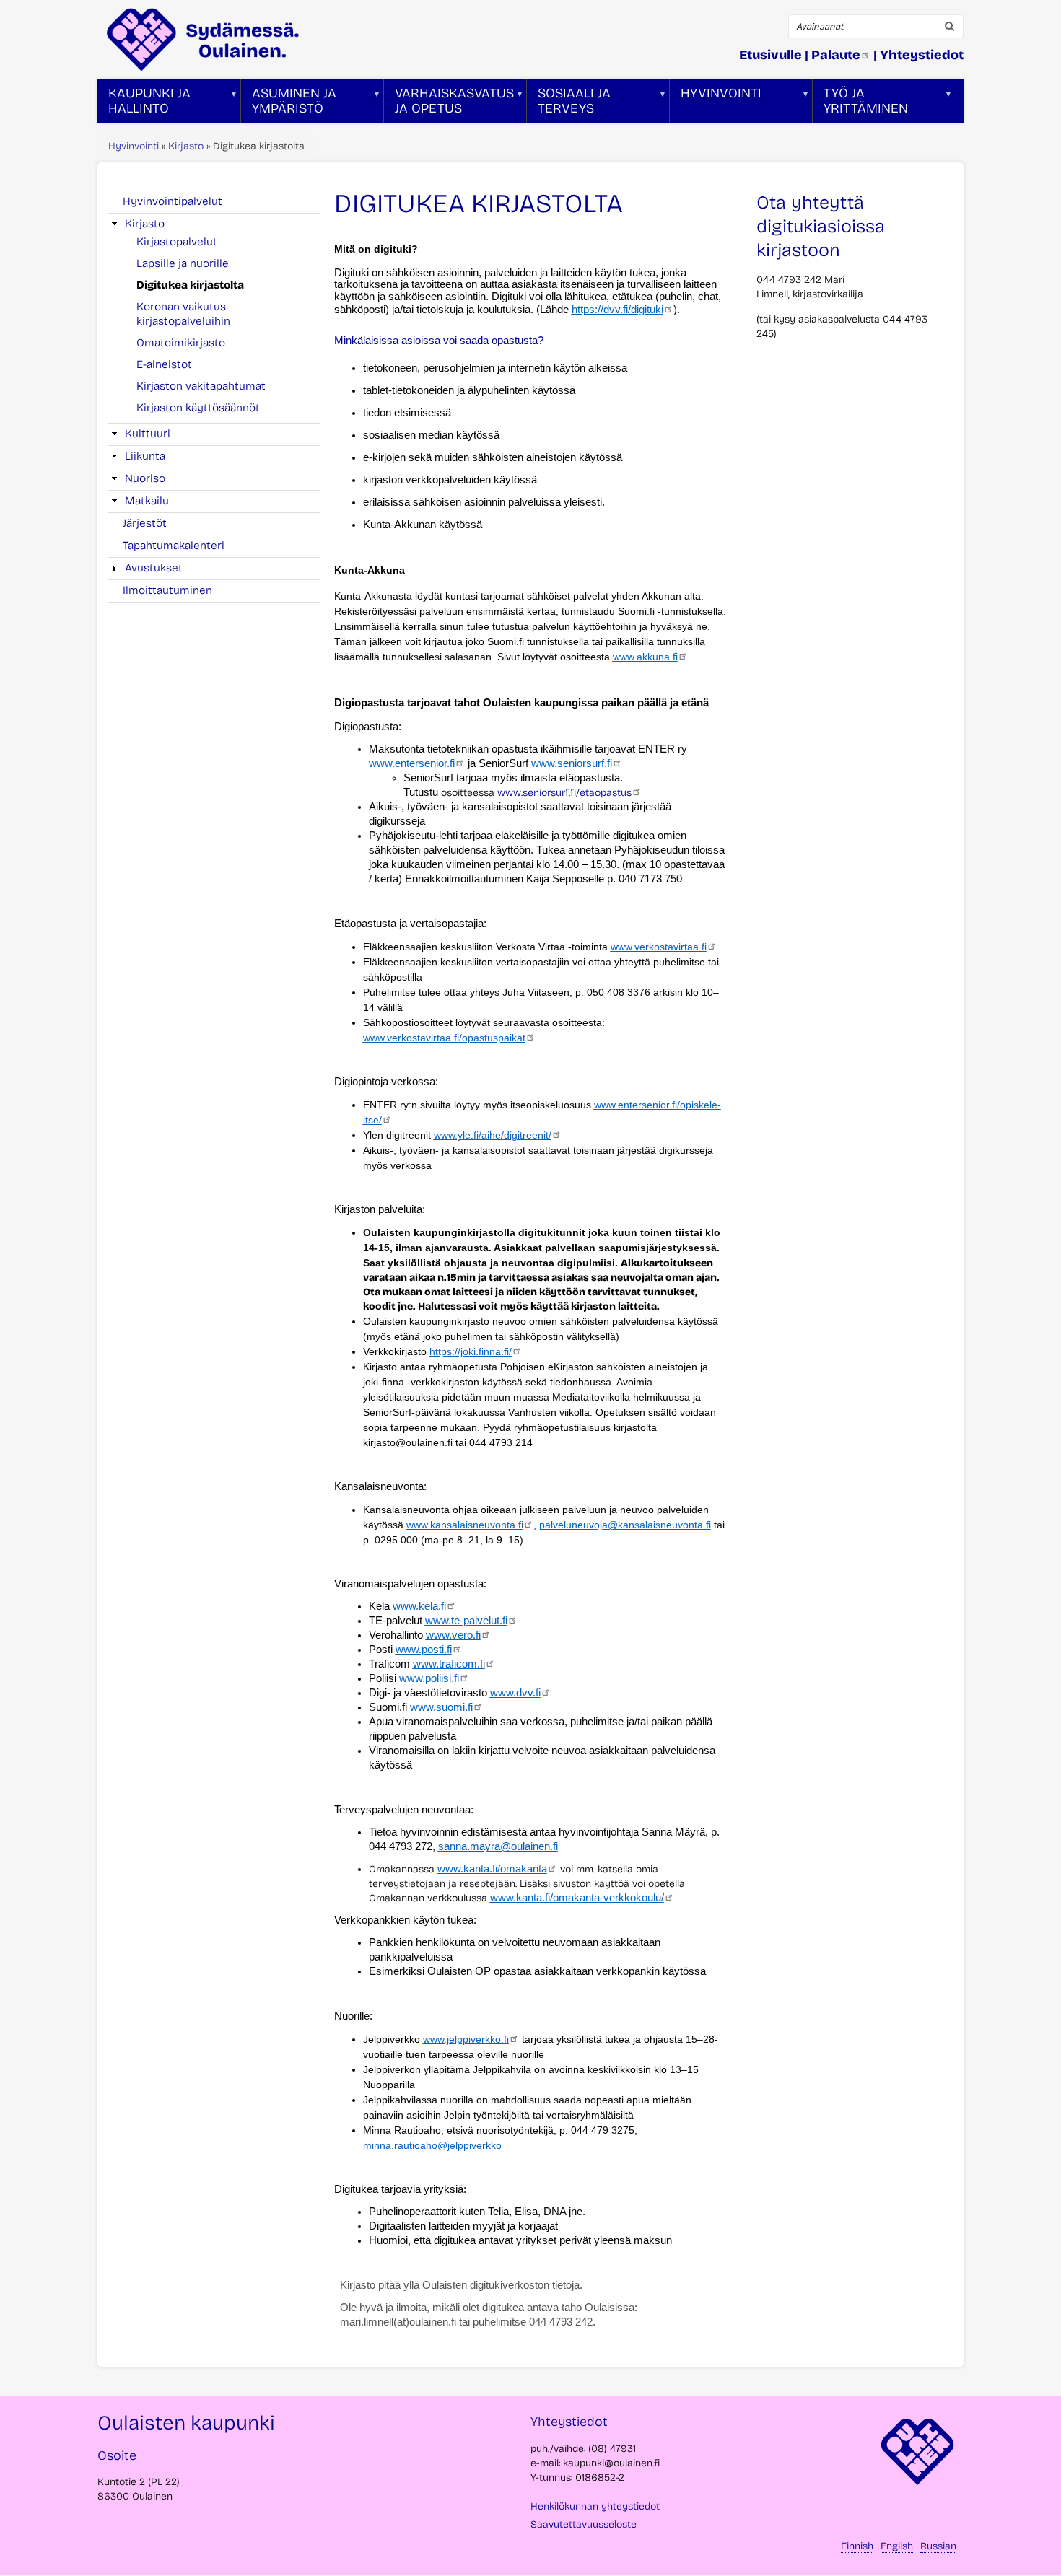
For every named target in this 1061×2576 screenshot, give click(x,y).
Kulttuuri (148, 434)
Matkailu (147, 501)
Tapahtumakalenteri (174, 546)
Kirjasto (186, 146)
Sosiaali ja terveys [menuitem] (569, 104)
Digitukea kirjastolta (190, 285)
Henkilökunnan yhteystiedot (595, 2506)
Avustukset (154, 568)
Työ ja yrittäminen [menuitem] (860, 104)
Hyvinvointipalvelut (173, 201)
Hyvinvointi (134, 146)
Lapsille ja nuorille (183, 263)
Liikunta (145, 456)
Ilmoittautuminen (167, 590)
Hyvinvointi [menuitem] (716, 104)
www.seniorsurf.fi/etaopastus (563, 793)
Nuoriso (145, 478)
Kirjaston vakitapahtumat (201, 386)
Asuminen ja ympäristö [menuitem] (289, 104)
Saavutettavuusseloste (584, 2524)
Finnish (857, 2546)
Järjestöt (145, 523)
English (897, 2546)
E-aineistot (164, 364)
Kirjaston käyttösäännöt (198, 408)
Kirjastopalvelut (177, 242)
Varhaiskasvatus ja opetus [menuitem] (449, 104)
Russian (938, 2546)
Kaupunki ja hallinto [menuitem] (144, 104)
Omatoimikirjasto (181, 343)
